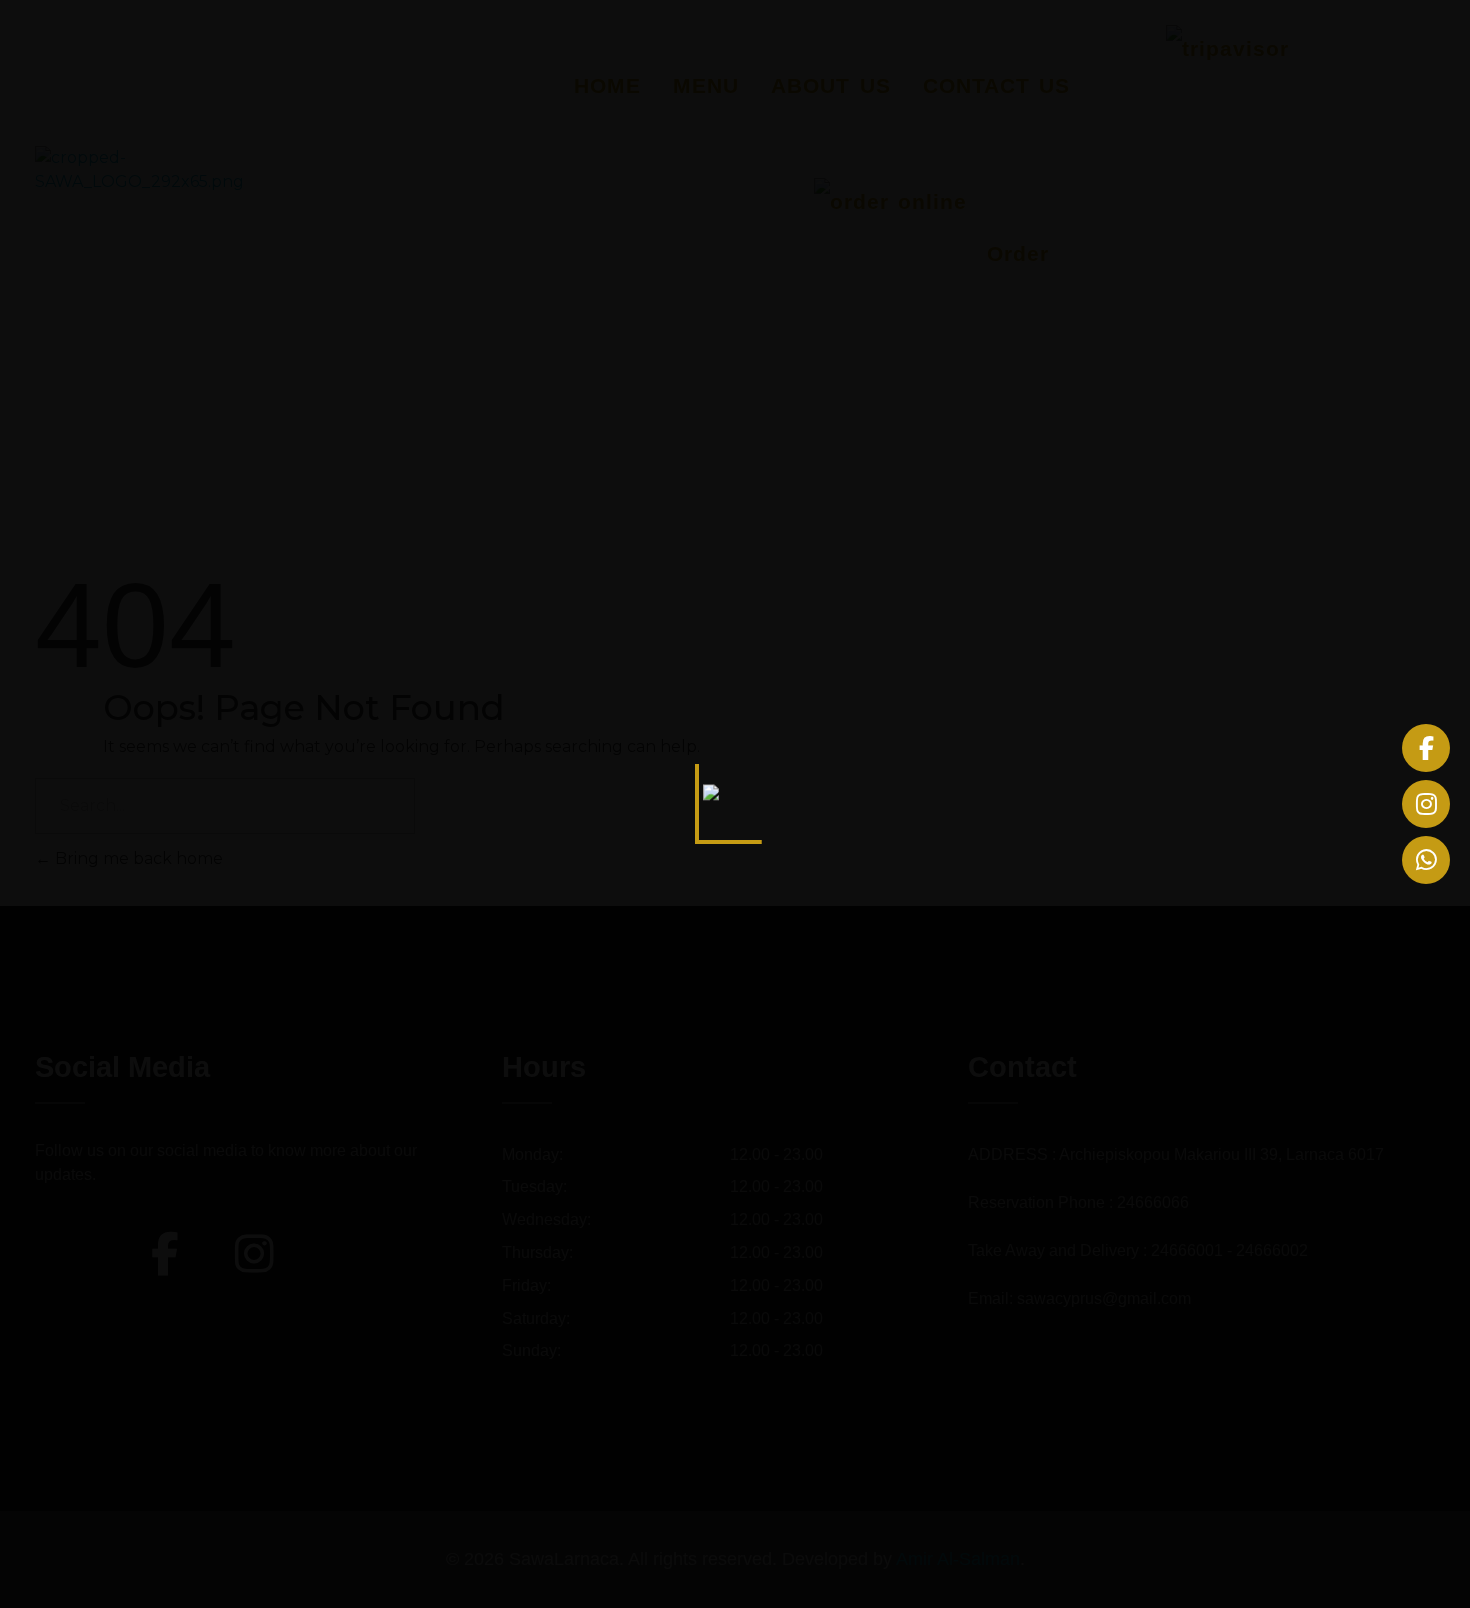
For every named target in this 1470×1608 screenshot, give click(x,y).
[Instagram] (1426, 804)
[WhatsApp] (1426, 860)
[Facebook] (1426, 748)
